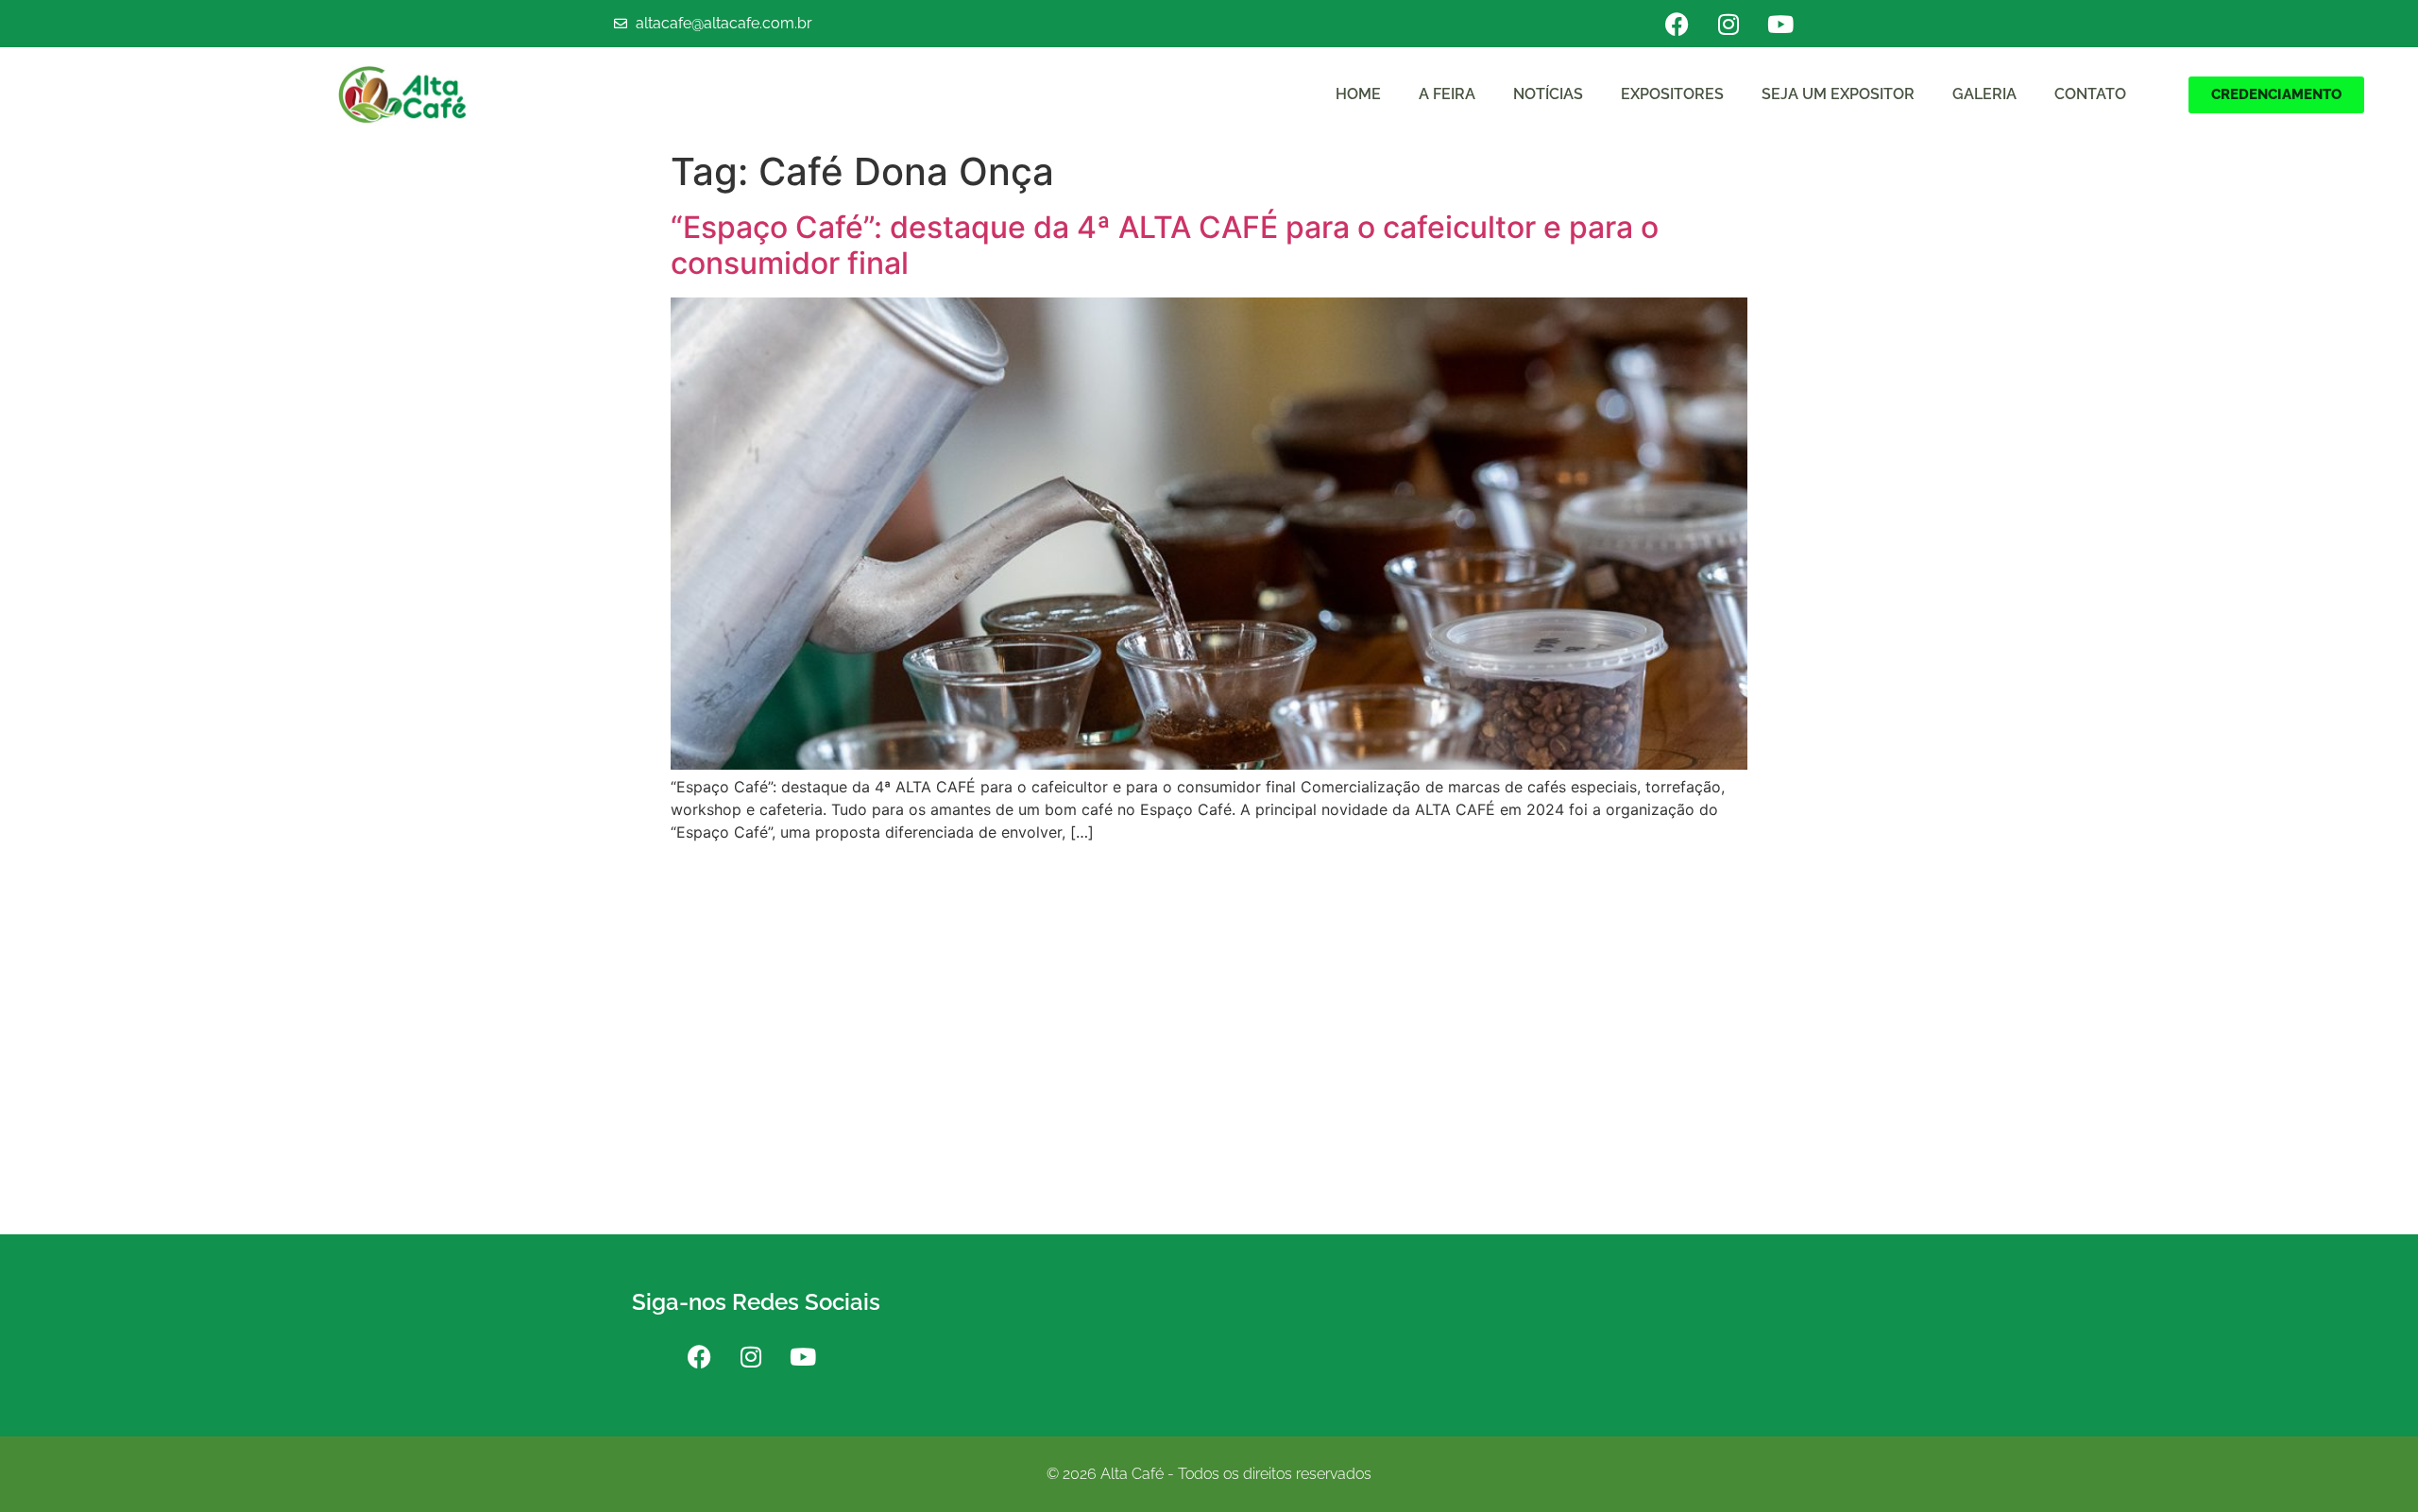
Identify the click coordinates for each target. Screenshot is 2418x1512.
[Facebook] (1677, 24)
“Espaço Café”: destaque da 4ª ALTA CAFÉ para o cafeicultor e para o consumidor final (1165, 245)
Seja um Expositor (1838, 94)
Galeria (1984, 94)
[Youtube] (1780, 24)
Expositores (1672, 94)
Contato (2090, 94)
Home (1358, 94)
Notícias (1548, 94)
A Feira (1447, 94)
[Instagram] (1728, 24)
